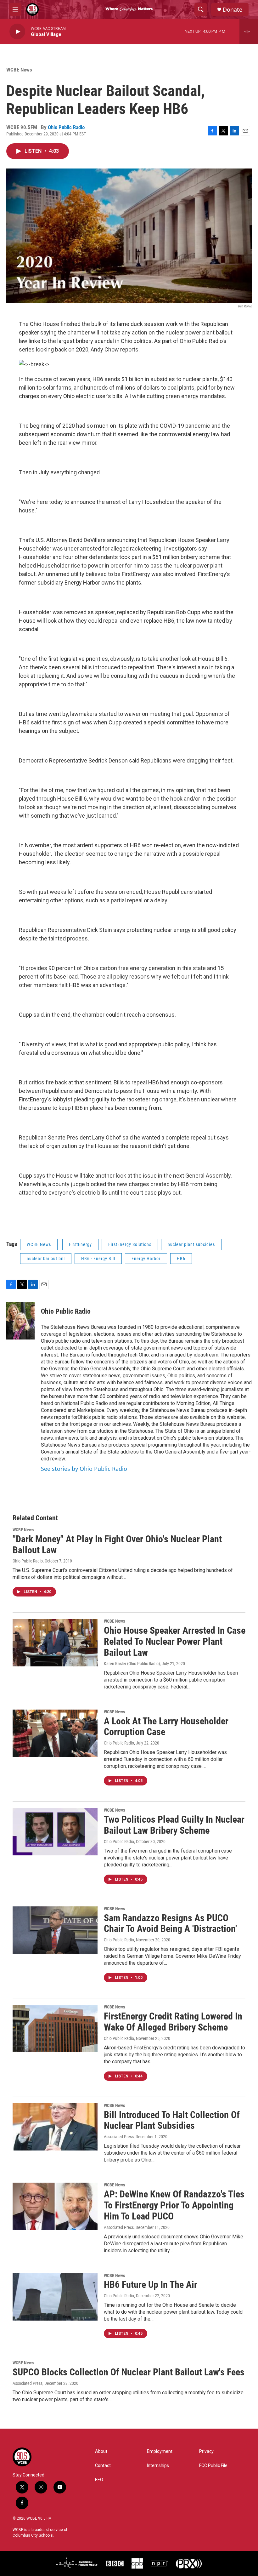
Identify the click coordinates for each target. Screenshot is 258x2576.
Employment (160, 2451)
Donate (233, 10)
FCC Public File (213, 2466)
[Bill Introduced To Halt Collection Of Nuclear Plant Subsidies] (55, 2127)
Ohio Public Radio (66, 127)
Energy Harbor (146, 1259)
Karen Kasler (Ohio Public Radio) (132, 1664)
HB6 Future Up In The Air (151, 2285)
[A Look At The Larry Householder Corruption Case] (55, 1733)
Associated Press (119, 2137)
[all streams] (249, 31)
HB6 (181, 1259)
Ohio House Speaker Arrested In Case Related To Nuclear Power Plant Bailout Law (175, 1641)
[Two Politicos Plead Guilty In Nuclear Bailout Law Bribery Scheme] (55, 1831)
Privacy (206, 2451)
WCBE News (19, 70)
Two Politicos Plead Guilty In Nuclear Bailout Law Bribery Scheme (174, 1825)
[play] (17, 32)
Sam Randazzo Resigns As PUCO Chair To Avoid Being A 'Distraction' (170, 1923)
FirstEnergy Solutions (130, 1244)
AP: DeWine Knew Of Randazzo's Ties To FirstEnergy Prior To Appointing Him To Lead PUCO (174, 2205)
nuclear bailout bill (46, 1259)
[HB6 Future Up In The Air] (55, 2297)
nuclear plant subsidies (191, 1244)
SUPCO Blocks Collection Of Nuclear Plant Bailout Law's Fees (129, 2372)
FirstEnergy (80, 1244)
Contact (103, 2466)
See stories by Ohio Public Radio (84, 1469)
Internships (158, 2466)
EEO (99, 2480)
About (101, 2451)
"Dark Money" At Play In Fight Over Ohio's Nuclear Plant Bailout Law (117, 1545)
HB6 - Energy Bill (98, 1259)
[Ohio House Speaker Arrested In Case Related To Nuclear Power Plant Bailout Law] (55, 1642)
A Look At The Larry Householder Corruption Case (166, 1727)
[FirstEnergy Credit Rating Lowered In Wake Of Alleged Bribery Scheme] (55, 2028)
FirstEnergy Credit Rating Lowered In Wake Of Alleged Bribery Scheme (173, 2022)
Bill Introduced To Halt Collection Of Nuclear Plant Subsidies (172, 2120)
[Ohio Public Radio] (20, 1321)
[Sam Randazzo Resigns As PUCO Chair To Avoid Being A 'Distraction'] (55, 1930)
